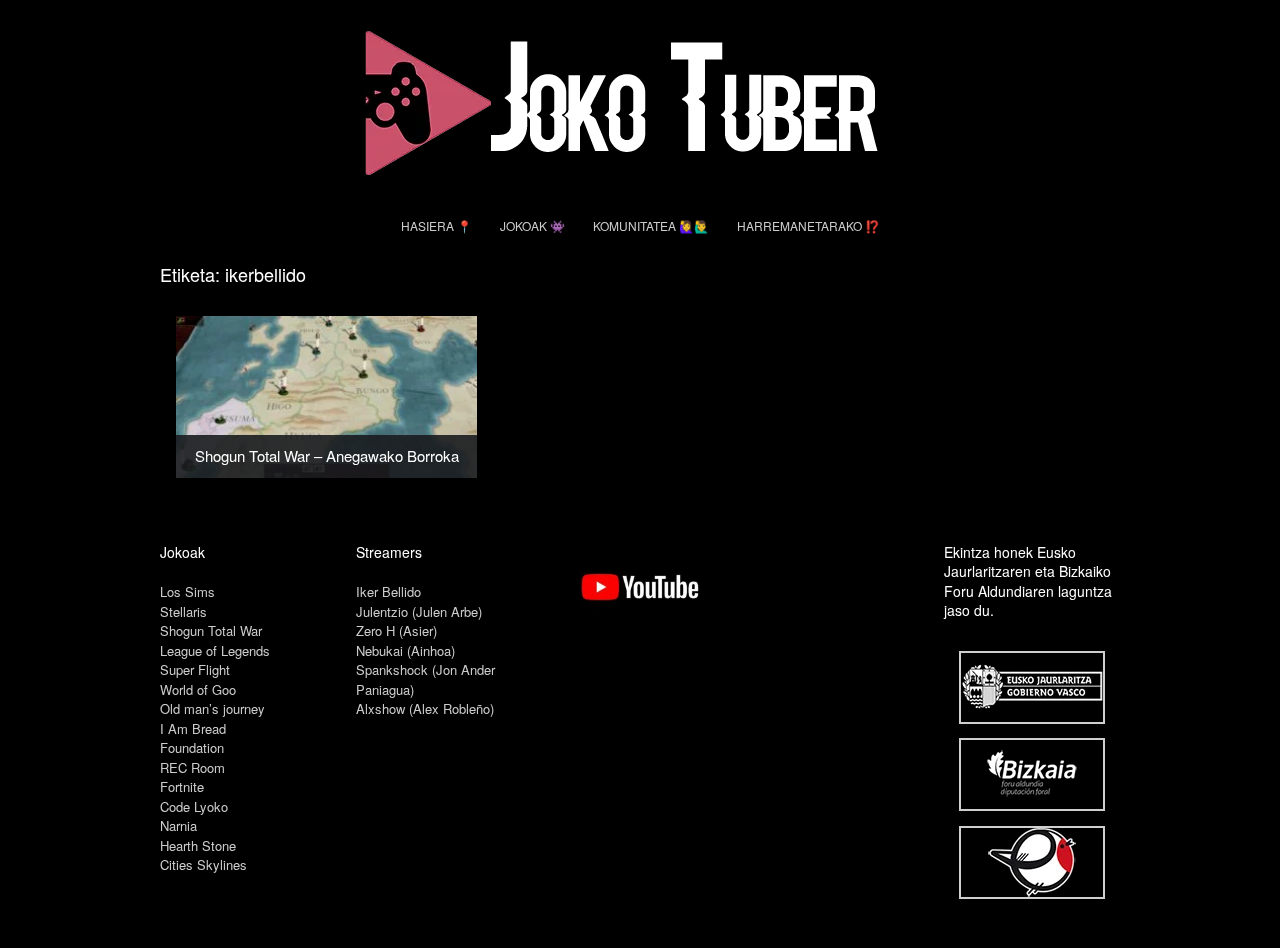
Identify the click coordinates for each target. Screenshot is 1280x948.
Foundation (192, 747)
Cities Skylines (203, 864)
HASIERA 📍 (436, 225)
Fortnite (182, 786)
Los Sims (187, 591)
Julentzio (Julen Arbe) (419, 611)
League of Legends (215, 650)
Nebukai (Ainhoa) (405, 650)
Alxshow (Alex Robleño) (425, 708)
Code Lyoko (194, 806)
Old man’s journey (212, 708)
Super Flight (195, 669)
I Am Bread (193, 728)
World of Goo (198, 689)
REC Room (192, 767)
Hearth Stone (198, 845)
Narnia (178, 825)
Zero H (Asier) (396, 630)
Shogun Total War (211, 630)
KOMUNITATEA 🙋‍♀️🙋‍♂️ (651, 225)
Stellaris (183, 611)
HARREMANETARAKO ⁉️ (808, 225)
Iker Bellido (388, 591)
